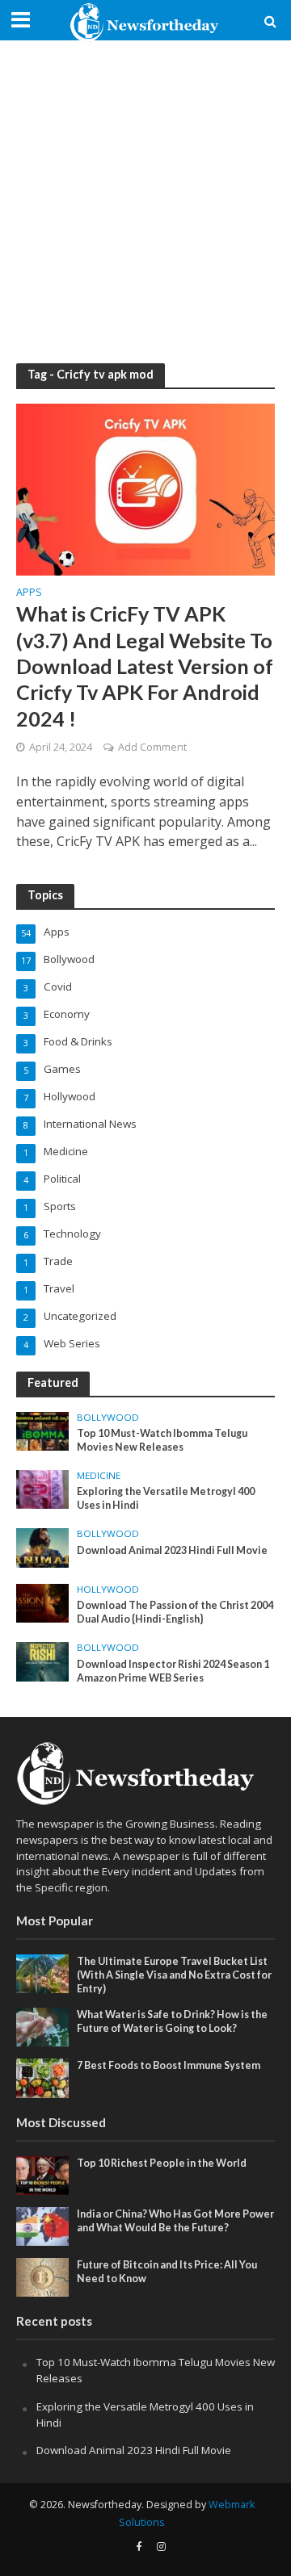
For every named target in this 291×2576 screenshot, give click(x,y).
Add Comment (152, 747)
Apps (29, 593)
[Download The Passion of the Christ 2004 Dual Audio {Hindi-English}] (42, 1602)
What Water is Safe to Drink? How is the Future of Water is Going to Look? (172, 2021)
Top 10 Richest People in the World (162, 2163)
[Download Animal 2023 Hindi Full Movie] (42, 1547)
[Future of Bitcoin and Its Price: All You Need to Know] (42, 2277)
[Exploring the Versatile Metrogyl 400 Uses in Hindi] (42, 1489)
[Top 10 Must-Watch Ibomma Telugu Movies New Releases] (42, 1430)
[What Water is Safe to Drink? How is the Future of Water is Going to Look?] (42, 2026)
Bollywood (108, 1418)
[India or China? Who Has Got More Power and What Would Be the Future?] (42, 2226)
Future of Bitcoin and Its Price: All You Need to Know (167, 2272)
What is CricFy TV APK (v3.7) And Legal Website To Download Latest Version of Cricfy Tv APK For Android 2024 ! (145, 666)
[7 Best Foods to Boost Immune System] (42, 2077)
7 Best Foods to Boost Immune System (169, 2065)
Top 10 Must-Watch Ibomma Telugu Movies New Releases (162, 1440)
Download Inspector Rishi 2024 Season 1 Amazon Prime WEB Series (173, 1671)
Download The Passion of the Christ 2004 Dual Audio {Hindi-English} (175, 1612)
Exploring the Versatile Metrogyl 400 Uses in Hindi (166, 1498)
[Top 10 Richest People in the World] (42, 2174)
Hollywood (108, 1590)
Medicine (99, 1476)
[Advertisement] (145, 202)
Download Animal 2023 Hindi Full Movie (172, 1550)
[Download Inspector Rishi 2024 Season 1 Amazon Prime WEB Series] (42, 1661)
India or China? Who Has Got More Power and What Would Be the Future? (175, 2221)
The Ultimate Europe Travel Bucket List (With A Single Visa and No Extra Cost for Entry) (174, 1975)
